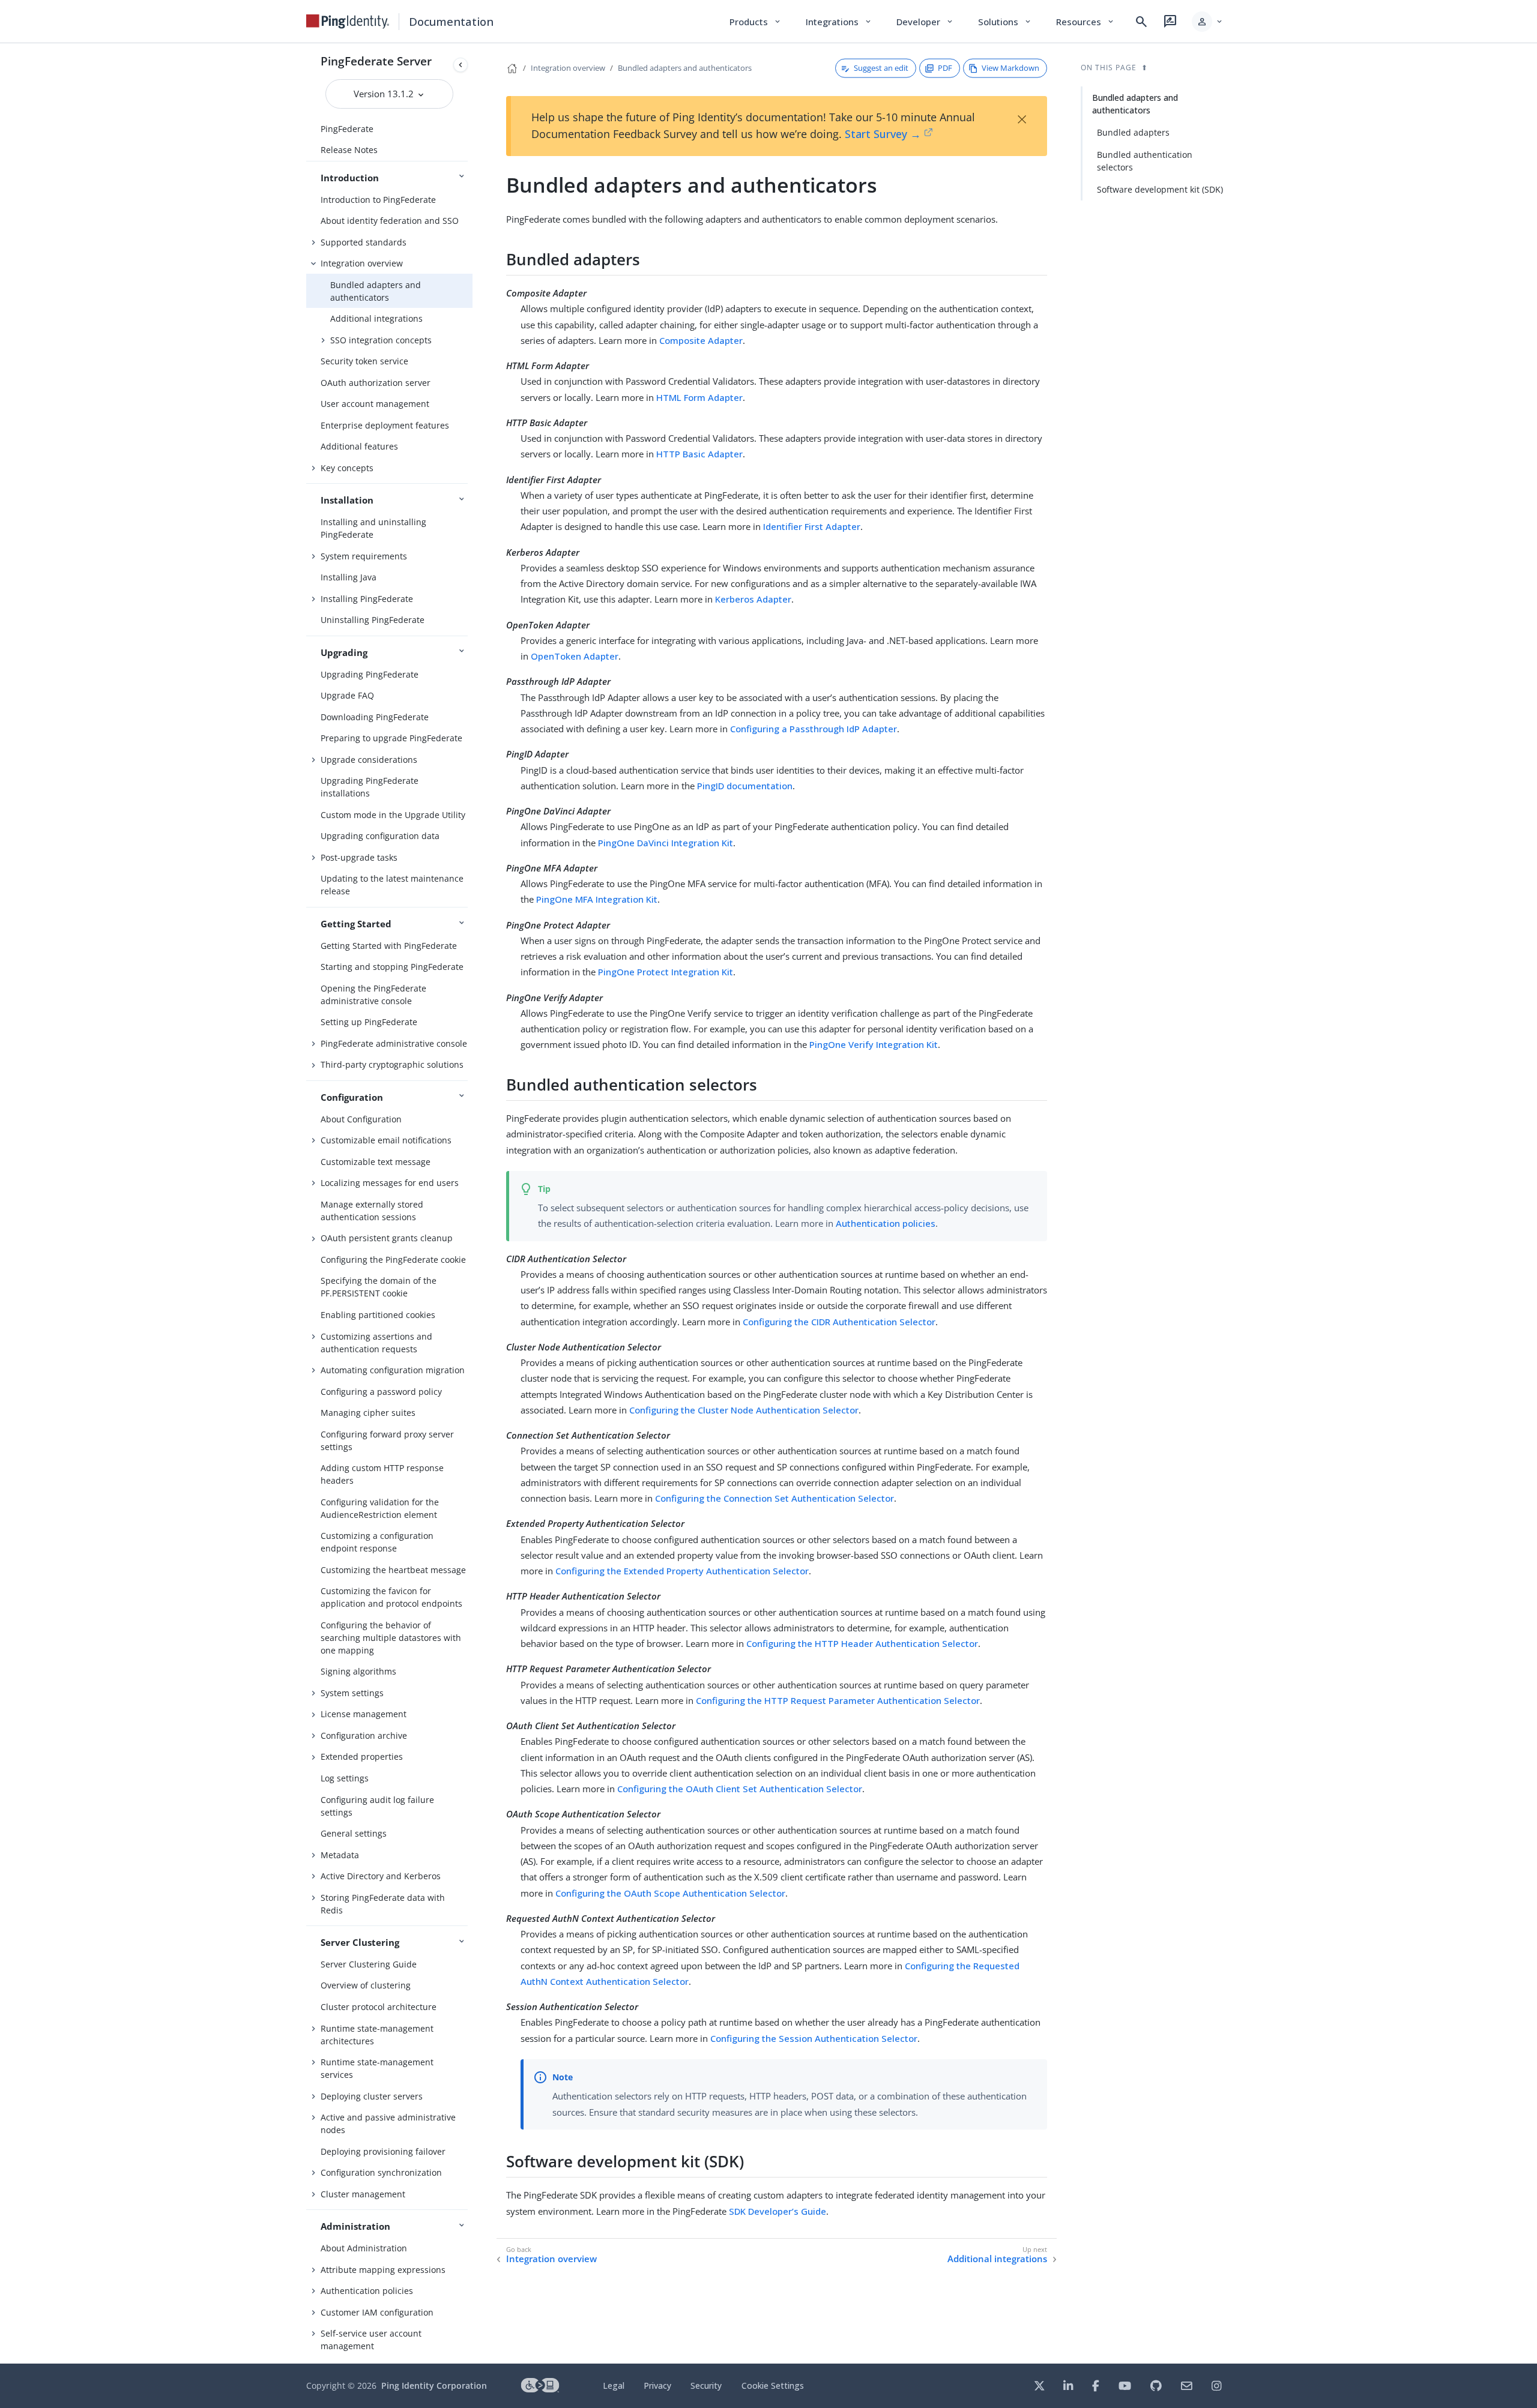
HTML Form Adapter (699, 397)
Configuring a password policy (381, 1392)
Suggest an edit (881, 68)
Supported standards (364, 242)
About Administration (364, 2248)
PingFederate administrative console (394, 1043)
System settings (352, 1693)
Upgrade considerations (369, 760)
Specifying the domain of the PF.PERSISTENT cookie (379, 1287)
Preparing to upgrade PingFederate (391, 738)
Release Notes (349, 150)
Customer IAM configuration (377, 2312)
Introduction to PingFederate (378, 200)
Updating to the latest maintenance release (392, 885)
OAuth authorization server (376, 383)
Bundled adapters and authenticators (376, 291)
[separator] (473, 1203)
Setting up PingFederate (369, 1022)
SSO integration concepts (381, 340)
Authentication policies (367, 2291)
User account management (375, 404)
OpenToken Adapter (575, 656)
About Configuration (361, 1119)
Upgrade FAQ (347, 695)
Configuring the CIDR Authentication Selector (839, 1322)
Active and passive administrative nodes (388, 2124)
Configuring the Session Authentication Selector (814, 2038)
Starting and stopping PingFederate (392, 967)
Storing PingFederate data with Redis (383, 1904)
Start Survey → (883, 134)
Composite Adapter (701, 340)
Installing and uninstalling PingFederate (373, 528)
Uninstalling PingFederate (373, 620)
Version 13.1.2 (385, 94)
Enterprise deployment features (385, 425)
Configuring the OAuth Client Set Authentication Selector (740, 1789)
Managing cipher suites (368, 1413)
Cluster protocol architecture (379, 2007)
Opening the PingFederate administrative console (373, 995)
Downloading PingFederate (375, 717)
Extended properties (362, 1756)
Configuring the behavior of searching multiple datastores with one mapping (391, 1638)
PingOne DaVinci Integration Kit (666, 843)
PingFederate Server (376, 61)
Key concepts (347, 468)
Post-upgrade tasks (359, 857)
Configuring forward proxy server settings (387, 1440)
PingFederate (347, 129)
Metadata (340, 1855)
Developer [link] (925, 22)
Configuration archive (364, 1735)
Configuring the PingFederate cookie (393, 1260)
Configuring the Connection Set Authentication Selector (775, 1498)
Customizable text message (376, 1162)
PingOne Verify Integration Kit (874, 1044)
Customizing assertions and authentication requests (376, 1343)
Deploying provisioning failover (383, 2151)
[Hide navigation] (460, 65)
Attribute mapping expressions (383, 2270)
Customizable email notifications (386, 1140)
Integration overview (362, 263)
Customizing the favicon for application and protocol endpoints (391, 1597)
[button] (1208, 22)
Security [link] (706, 2385)
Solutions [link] (1005, 22)
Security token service (364, 361)
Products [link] (756, 22)
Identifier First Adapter (812, 526)
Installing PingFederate (367, 599)
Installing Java (349, 577)
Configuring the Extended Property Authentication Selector (682, 1571)
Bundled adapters (1133, 132)
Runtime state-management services (377, 2068)
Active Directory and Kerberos (381, 1876)
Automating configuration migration (393, 1370)
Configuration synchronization (381, 2172)
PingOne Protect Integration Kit (666, 972)
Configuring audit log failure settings (377, 1806)
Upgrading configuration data (380, 836)
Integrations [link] (839, 22)
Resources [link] (1086, 22)
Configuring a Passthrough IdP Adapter (814, 729)
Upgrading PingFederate (370, 674)
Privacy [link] (657, 2385)
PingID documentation (745, 786)
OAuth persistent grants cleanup (387, 1238)
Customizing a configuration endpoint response (377, 1542)
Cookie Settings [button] (773, 2385)
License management (364, 1714)
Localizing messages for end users (390, 1183)
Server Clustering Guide (369, 1964)
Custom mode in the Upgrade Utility (393, 815)
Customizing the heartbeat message (393, 1570)
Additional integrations (376, 318)
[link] (348, 22)
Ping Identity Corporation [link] (434, 2385)
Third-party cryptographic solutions (392, 1064)
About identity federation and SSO (390, 221)
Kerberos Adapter (753, 599)
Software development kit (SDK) (1160, 189)
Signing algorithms (358, 1671)
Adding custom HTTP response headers (382, 1474)
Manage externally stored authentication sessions (372, 1211)
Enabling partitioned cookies (378, 1315)
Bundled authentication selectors (1145, 161)
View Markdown (1010, 68)
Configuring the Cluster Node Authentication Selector (744, 1410)
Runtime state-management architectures (377, 2035)
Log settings (345, 1778)
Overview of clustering (366, 1985)
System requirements (364, 556)
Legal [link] (614, 2385)
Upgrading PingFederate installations (370, 787)
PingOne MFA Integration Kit (597, 899)
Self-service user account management (371, 2340)
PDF (945, 68)
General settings (354, 1833)
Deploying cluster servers (372, 2096)
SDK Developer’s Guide (778, 2211)
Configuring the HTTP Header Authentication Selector (862, 1643)
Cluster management (363, 2194)
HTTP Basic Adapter (699, 454)
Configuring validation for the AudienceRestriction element (380, 1508)
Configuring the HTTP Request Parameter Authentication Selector (838, 1700)
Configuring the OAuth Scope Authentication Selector (670, 1893)
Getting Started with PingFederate (389, 946)
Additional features (359, 446)
